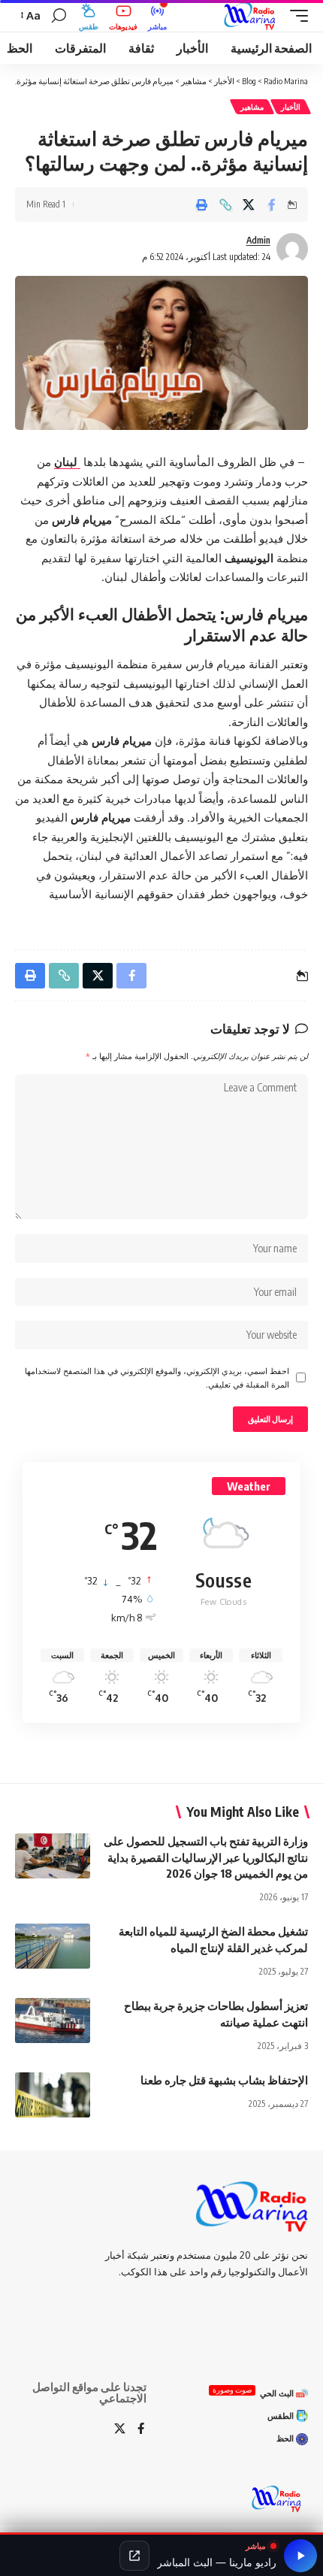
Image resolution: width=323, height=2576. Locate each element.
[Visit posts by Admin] (292, 249)
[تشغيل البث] (300, 2556)
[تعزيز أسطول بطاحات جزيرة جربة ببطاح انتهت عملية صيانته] (53, 2021)
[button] (295, 16)
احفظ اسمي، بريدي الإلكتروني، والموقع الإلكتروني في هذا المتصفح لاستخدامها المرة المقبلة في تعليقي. (157, 1377)
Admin (258, 240)
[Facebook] (141, 2429)
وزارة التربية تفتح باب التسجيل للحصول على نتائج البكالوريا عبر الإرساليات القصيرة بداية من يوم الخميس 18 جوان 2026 (206, 1857)
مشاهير (252, 107)
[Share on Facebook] (272, 204)
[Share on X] (249, 204)
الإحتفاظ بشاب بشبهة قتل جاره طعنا (224, 2080)
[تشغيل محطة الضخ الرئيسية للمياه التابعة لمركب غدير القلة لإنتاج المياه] (53, 1946)
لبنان (67, 462)
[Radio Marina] (252, 16)
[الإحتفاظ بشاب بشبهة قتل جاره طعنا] (53, 2095)
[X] (120, 2429)
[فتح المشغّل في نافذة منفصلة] (134, 2556)
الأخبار (291, 107)
